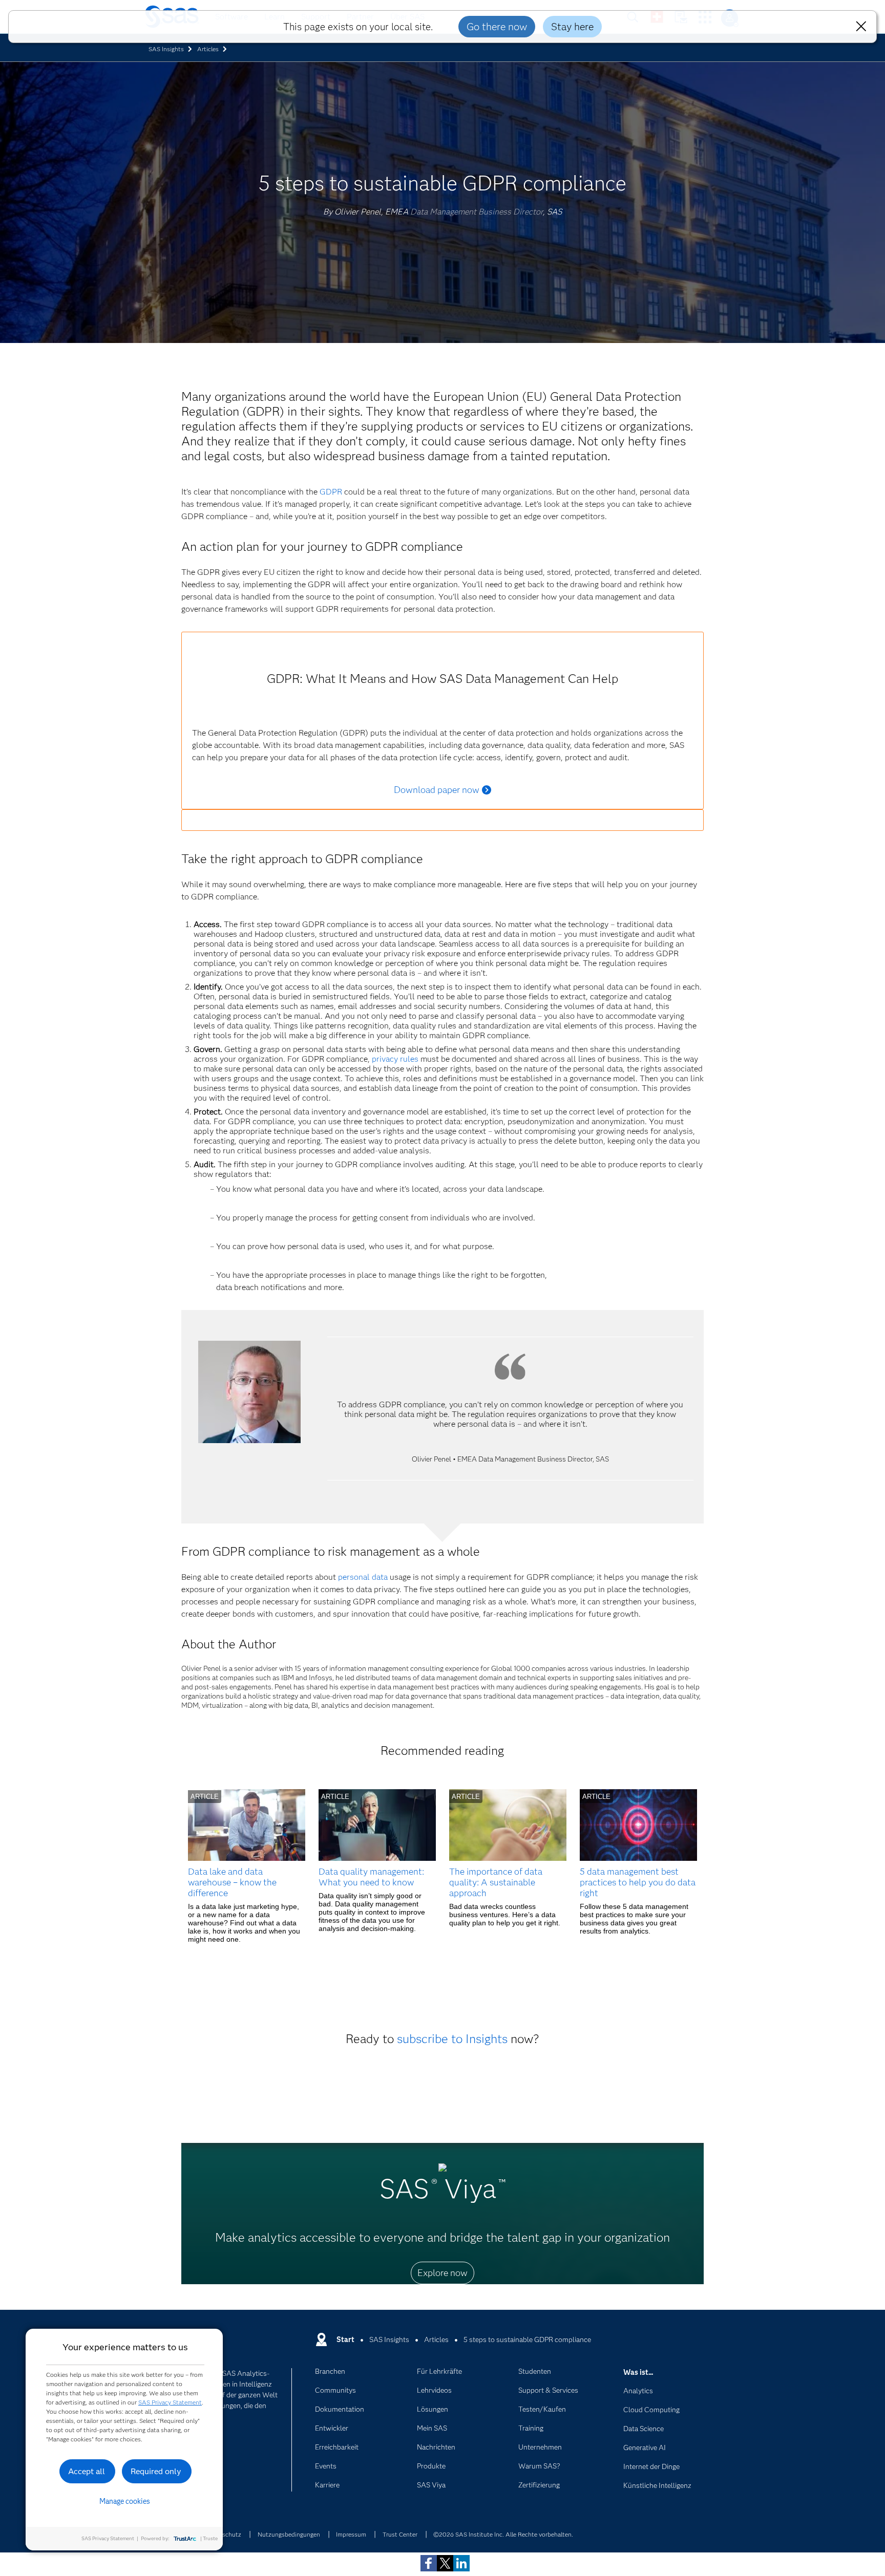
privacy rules (395, 1059)
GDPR (331, 492)
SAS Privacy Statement (170, 2402)
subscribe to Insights (452, 2039)
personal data (363, 1577)
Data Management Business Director (477, 212)
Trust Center (400, 2534)
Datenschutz (223, 2534)
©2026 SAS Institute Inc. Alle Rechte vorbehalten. (503, 2534)
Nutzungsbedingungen (289, 2534)
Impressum (351, 2534)
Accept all (87, 2471)
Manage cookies (125, 2501)
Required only (156, 2471)
